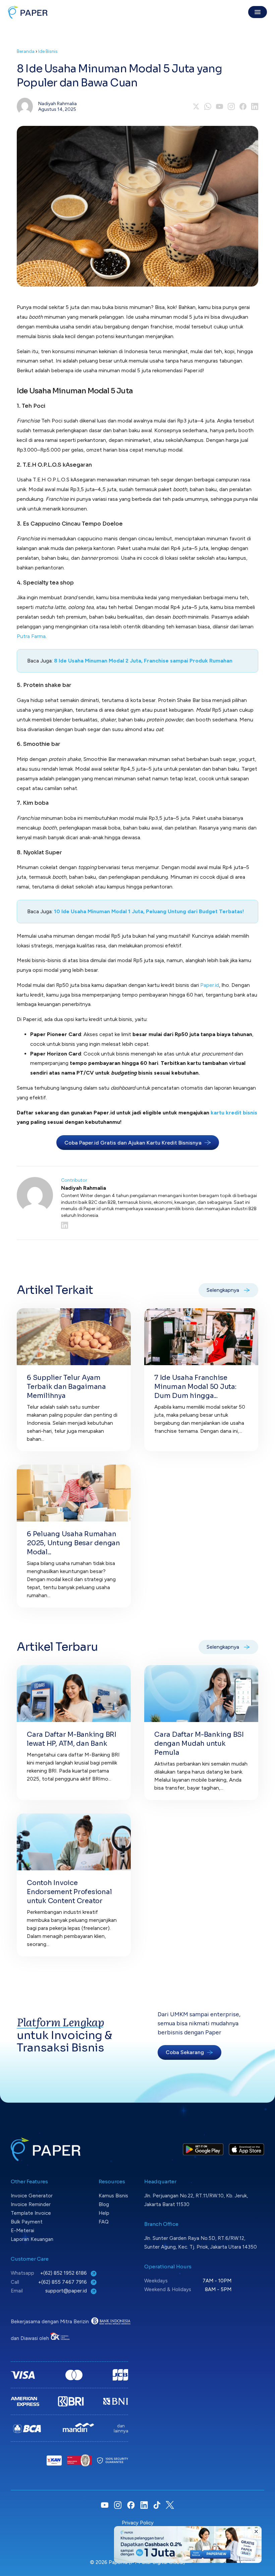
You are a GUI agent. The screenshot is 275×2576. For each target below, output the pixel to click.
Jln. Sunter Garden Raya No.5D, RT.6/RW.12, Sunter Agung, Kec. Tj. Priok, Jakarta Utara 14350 (201, 2243)
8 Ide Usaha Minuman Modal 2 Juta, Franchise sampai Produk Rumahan (143, 661)
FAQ (104, 2222)
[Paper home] (28, 12)
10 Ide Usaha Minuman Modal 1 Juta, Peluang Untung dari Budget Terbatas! (149, 911)
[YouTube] (219, 106)
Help (104, 2213)
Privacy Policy (138, 2523)
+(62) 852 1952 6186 (64, 2273)
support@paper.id (67, 2291)
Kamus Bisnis (113, 2196)
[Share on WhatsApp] (208, 106)
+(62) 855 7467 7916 (63, 2282)
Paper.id (210, 985)
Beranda (26, 51)
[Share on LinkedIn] (255, 106)
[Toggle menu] (258, 12)
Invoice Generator (32, 2196)
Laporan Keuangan (32, 2239)
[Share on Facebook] (243, 106)
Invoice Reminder (31, 2204)
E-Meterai (22, 2231)
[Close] (256, 2531)
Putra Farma (31, 636)
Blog (104, 2204)
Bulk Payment (27, 2222)
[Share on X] (196, 106)
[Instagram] (231, 106)
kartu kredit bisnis (234, 1113)
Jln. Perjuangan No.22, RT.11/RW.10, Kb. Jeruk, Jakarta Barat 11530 (196, 2200)
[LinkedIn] (160, 1225)
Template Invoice (31, 2213)
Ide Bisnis (48, 51)
